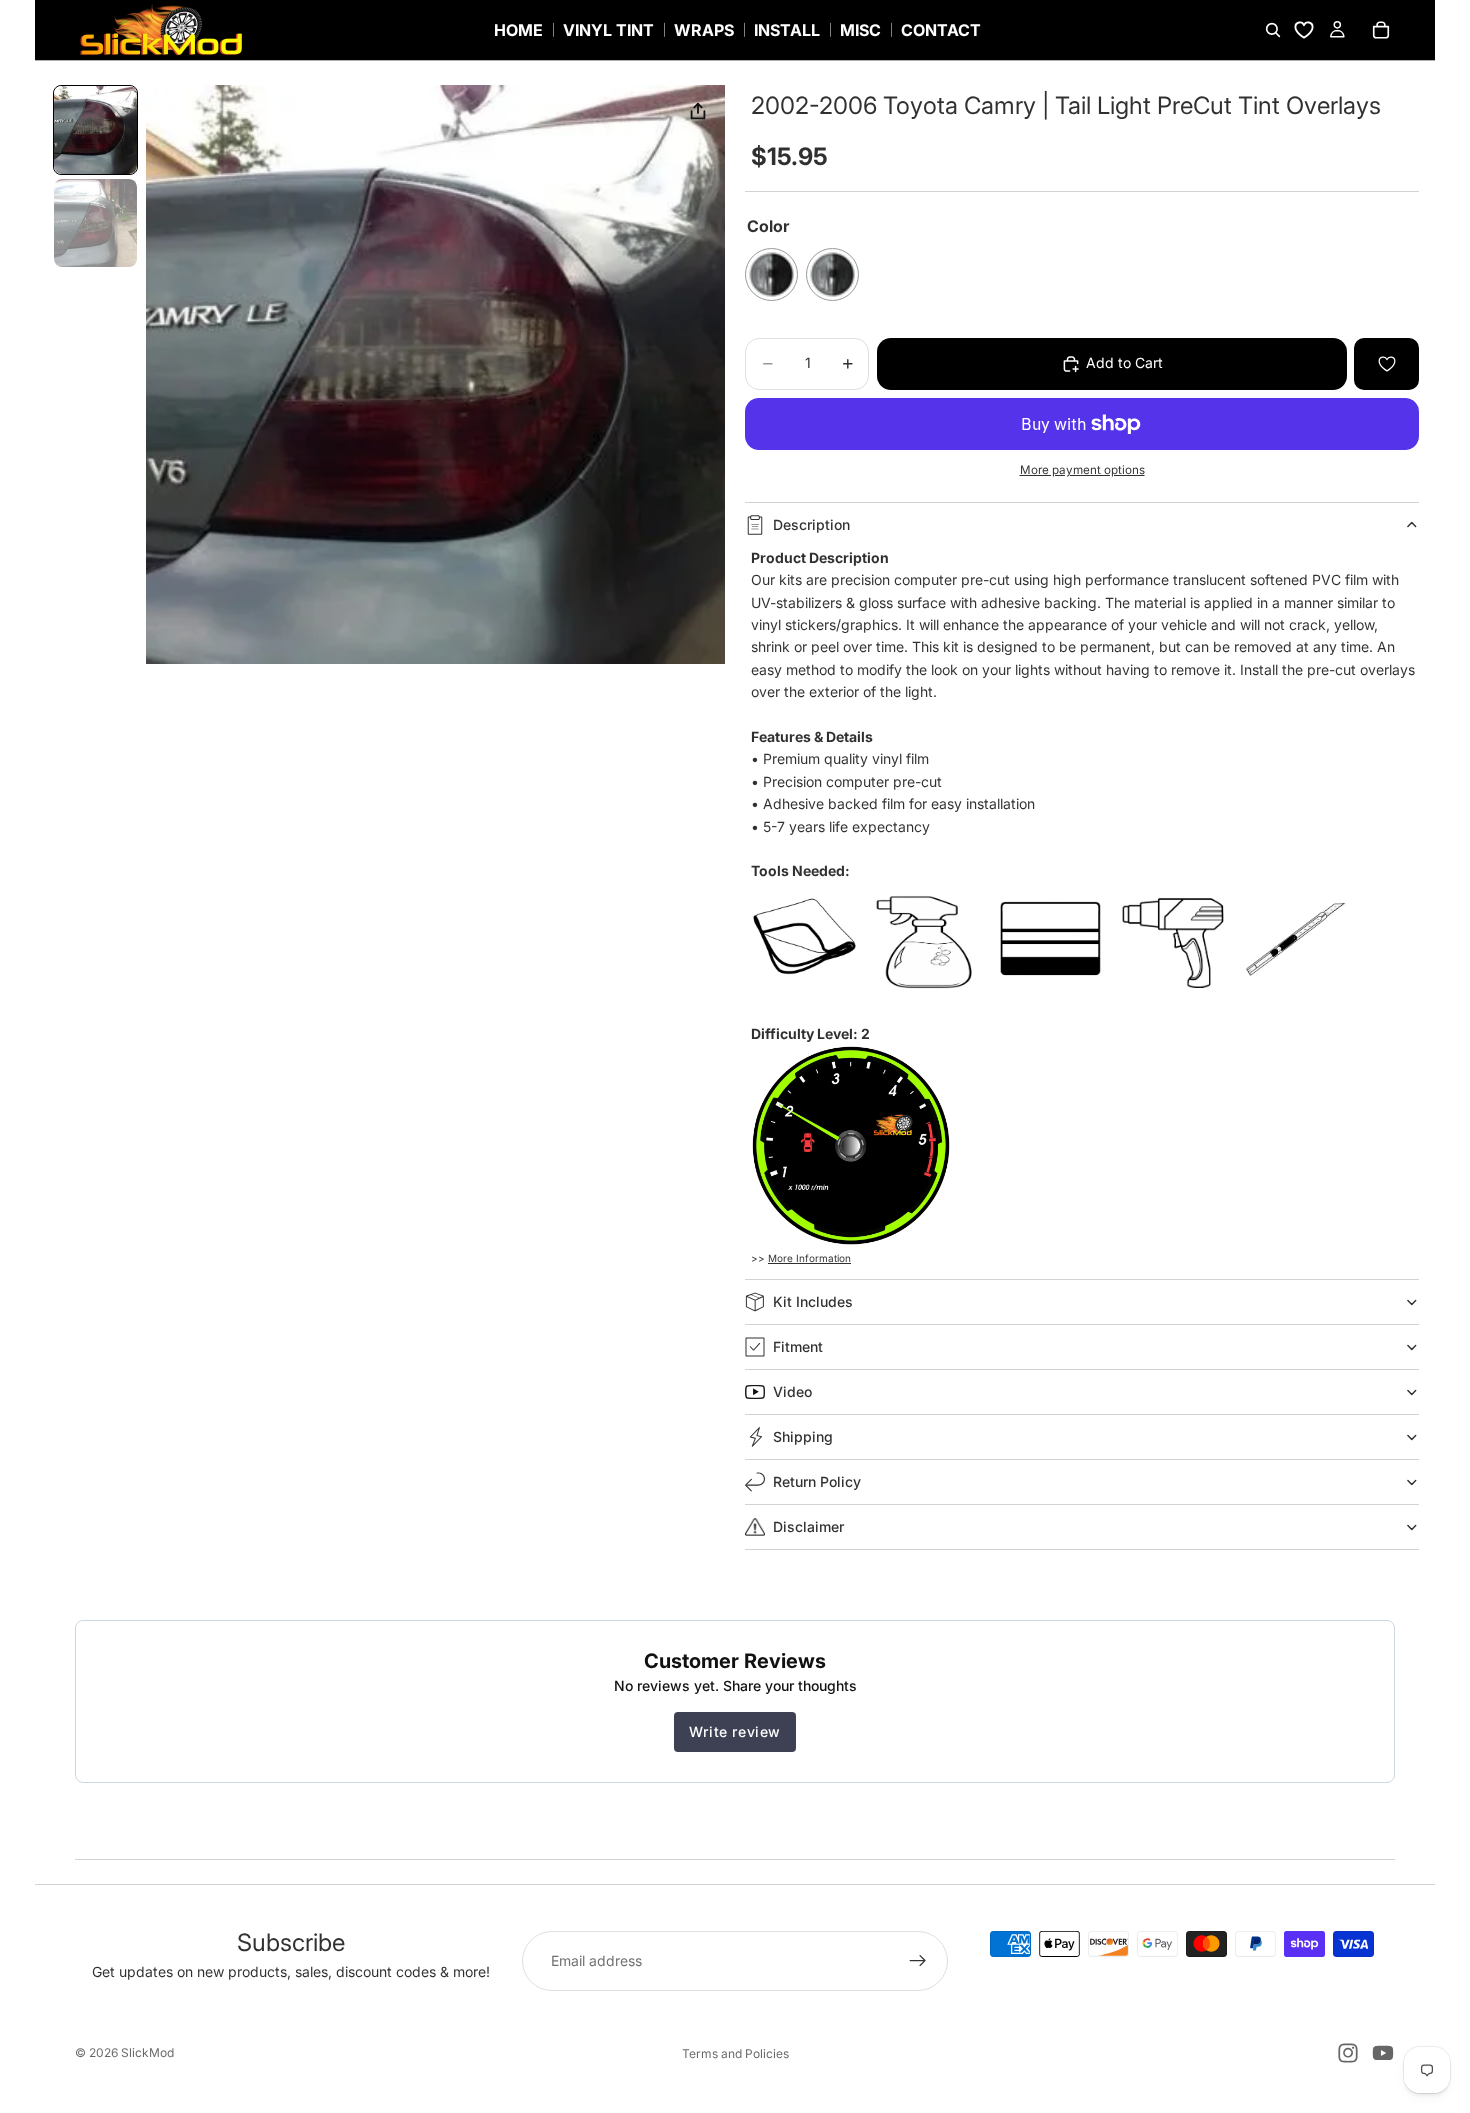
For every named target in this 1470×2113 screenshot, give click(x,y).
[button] (95, 130)
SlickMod (147, 2052)
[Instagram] (1348, 2053)
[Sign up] (918, 1961)
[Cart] (1381, 30)
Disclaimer (808, 1526)
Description (811, 524)
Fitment (798, 1346)
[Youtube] (1383, 2053)
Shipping (803, 1436)
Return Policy (817, 1481)
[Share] (698, 112)
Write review (735, 1731)
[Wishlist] (1304, 30)
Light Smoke (832, 274)
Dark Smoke (771, 274)
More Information (809, 1258)
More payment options (1082, 470)
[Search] (1273, 30)
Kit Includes (813, 1301)
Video (792, 1391)
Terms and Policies (735, 2053)
